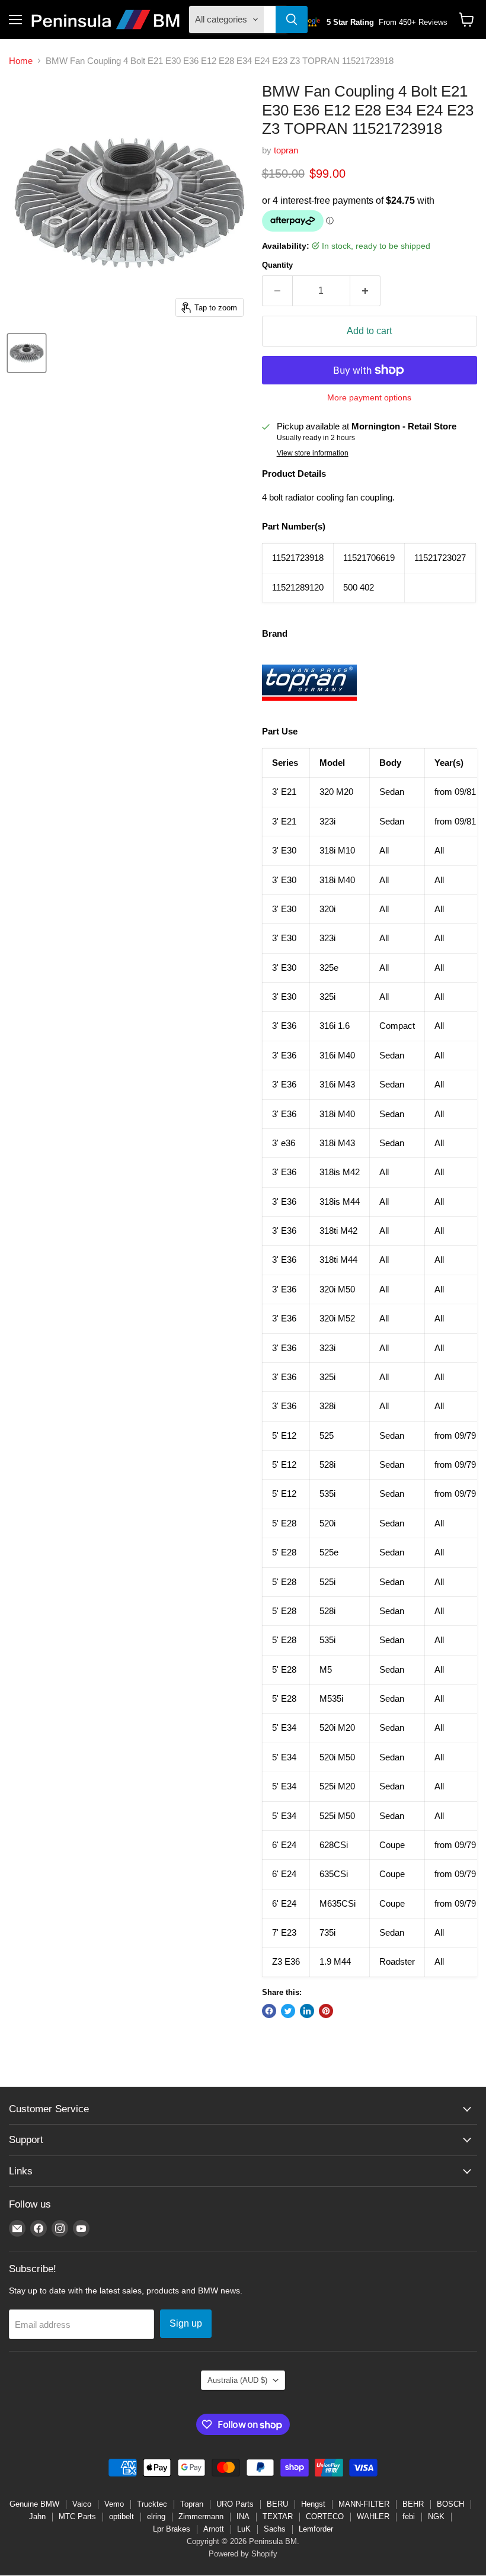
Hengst (313, 2504)
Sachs (275, 2529)
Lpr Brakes (172, 2529)
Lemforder (316, 2529)
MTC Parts (77, 2516)
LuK (244, 2529)
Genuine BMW (34, 2504)
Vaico (82, 2504)
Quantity (277, 265)
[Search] (292, 20)
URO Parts (235, 2504)
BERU (277, 2504)
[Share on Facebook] (269, 2011)
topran (286, 150)
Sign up (186, 2323)
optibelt (121, 2516)
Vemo (114, 2504)
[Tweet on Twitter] (288, 2011)
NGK (436, 2516)
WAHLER (373, 2516)
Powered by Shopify (243, 2554)
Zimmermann (201, 2516)
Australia (237, 2380)
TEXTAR (278, 2516)
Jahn (37, 2516)
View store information (313, 453)
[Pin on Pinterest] (326, 2011)
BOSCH (450, 2504)
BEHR (413, 2504)
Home (21, 61)
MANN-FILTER (364, 2504)
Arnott (214, 2529)
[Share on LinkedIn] (307, 2011)
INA (243, 2516)
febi (409, 2516)
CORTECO (325, 2516)
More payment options (369, 397)
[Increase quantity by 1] (365, 291)
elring (156, 2516)
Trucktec (152, 2504)
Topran (192, 2504)
